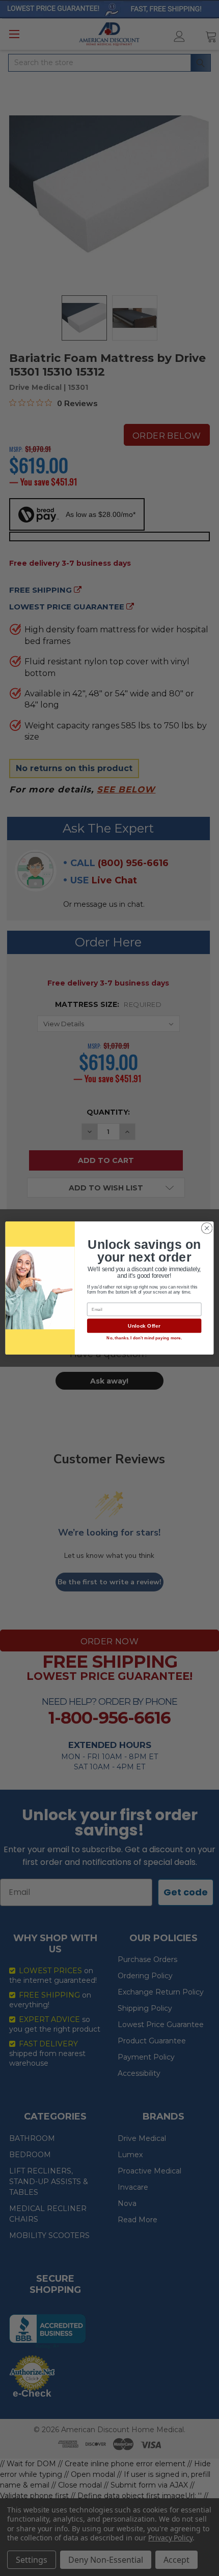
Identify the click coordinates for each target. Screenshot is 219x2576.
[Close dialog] (207, 1228)
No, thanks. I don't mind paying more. (144, 1338)
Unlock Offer (144, 1326)
